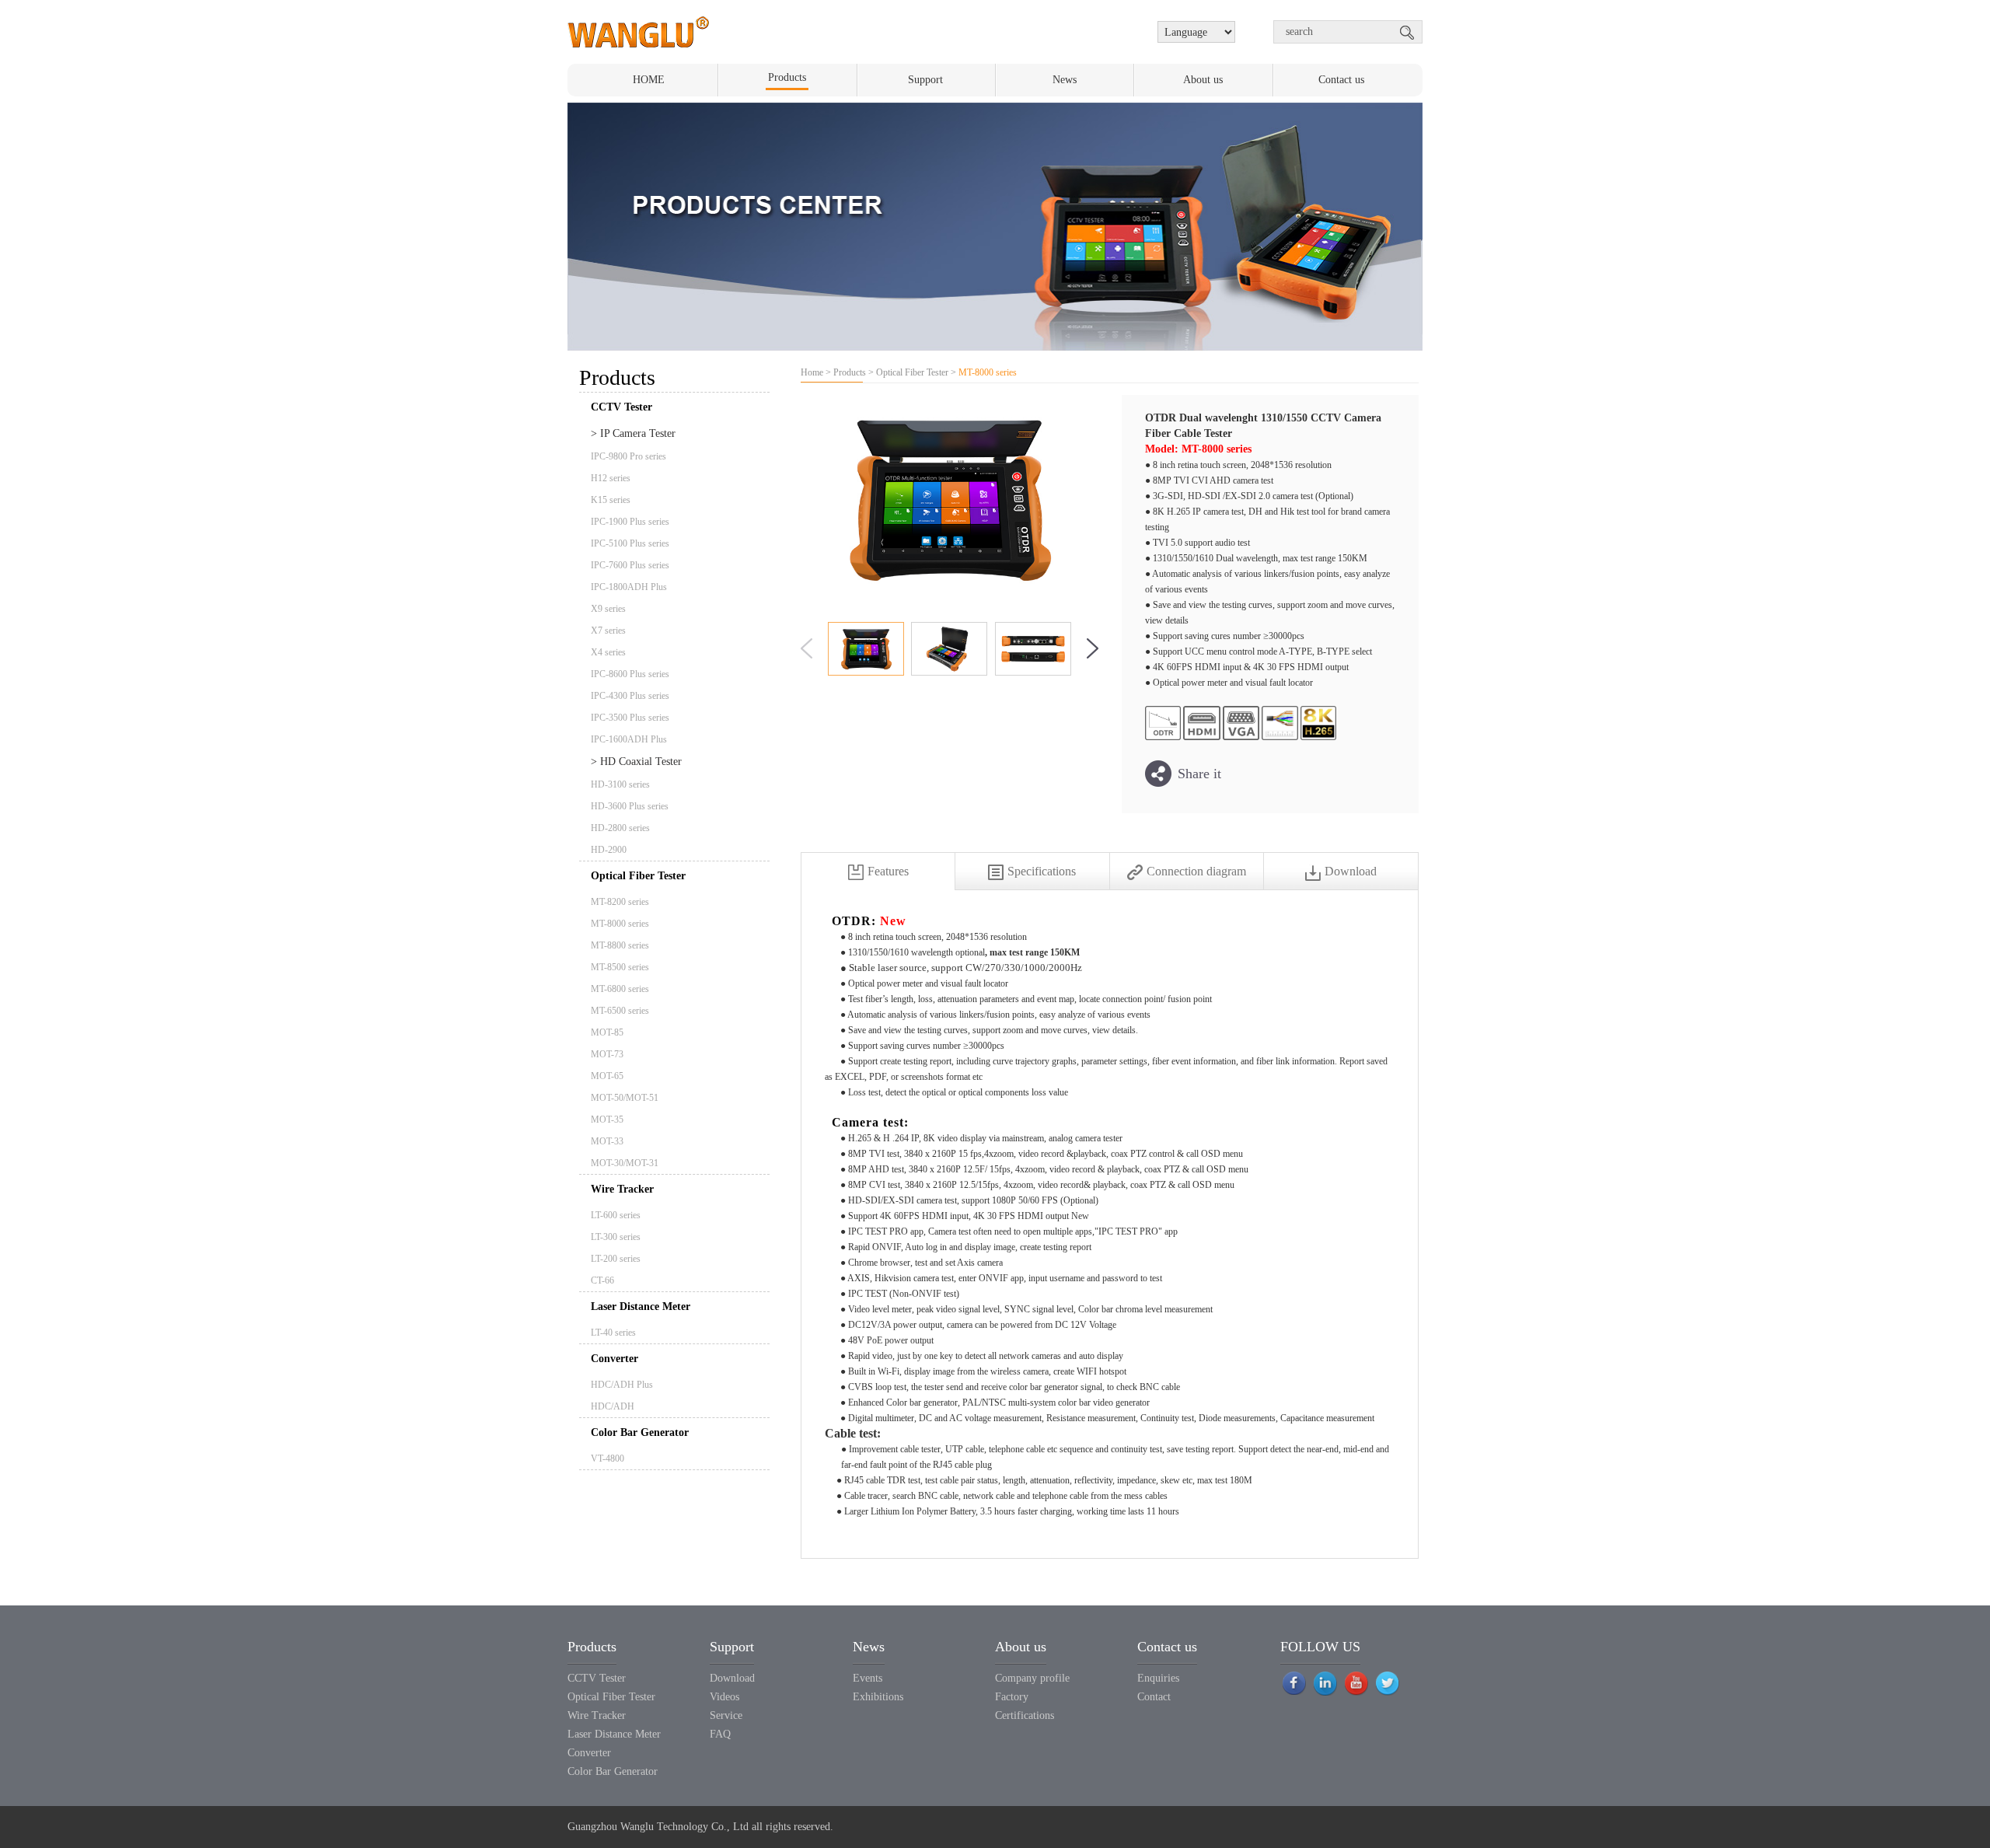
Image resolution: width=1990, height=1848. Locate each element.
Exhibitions (878, 1697)
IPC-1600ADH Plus (629, 739)
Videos (724, 1697)
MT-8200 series (620, 902)
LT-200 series (616, 1259)
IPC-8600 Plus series (630, 674)
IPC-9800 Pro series (628, 456)
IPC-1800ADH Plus (629, 587)
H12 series (611, 478)
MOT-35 (607, 1120)
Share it (1199, 774)
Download (732, 1678)
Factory (1012, 1697)
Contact (1154, 1697)
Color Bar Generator (640, 1432)
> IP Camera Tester (633, 433)
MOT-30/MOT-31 (625, 1163)
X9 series (608, 609)
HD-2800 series (620, 828)
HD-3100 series (620, 784)
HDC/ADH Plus (622, 1385)
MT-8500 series (620, 967)
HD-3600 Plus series (630, 806)
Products (787, 77)
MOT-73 (607, 1054)
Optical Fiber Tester (638, 876)
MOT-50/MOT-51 (625, 1098)
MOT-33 (607, 1141)
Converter (614, 1359)
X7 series (608, 631)
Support (925, 80)
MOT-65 (607, 1076)
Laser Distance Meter (641, 1307)
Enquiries (1158, 1678)
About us (1203, 80)
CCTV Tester (597, 1678)
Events (868, 1678)
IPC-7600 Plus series (630, 565)
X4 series (608, 652)
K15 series (611, 500)
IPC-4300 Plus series (630, 696)
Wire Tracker (622, 1189)
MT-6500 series (620, 1011)
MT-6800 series (620, 989)
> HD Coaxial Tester (636, 762)
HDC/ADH (613, 1406)
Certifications (1025, 1715)
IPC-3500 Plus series (630, 718)
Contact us (1341, 80)
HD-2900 (609, 850)
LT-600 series (616, 1215)
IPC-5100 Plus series (630, 543)
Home (812, 372)
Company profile (1032, 1678)
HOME (649, 80)
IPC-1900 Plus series (630, 522)
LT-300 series (616, 1237)
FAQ (720, 1734)
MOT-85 (607, 1032)
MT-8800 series (620, 945)
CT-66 (602, 1280)
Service (726, 1715)
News (1065, 80)
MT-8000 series (620, 924)
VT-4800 (607, 1458)
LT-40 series (613, 1333)
